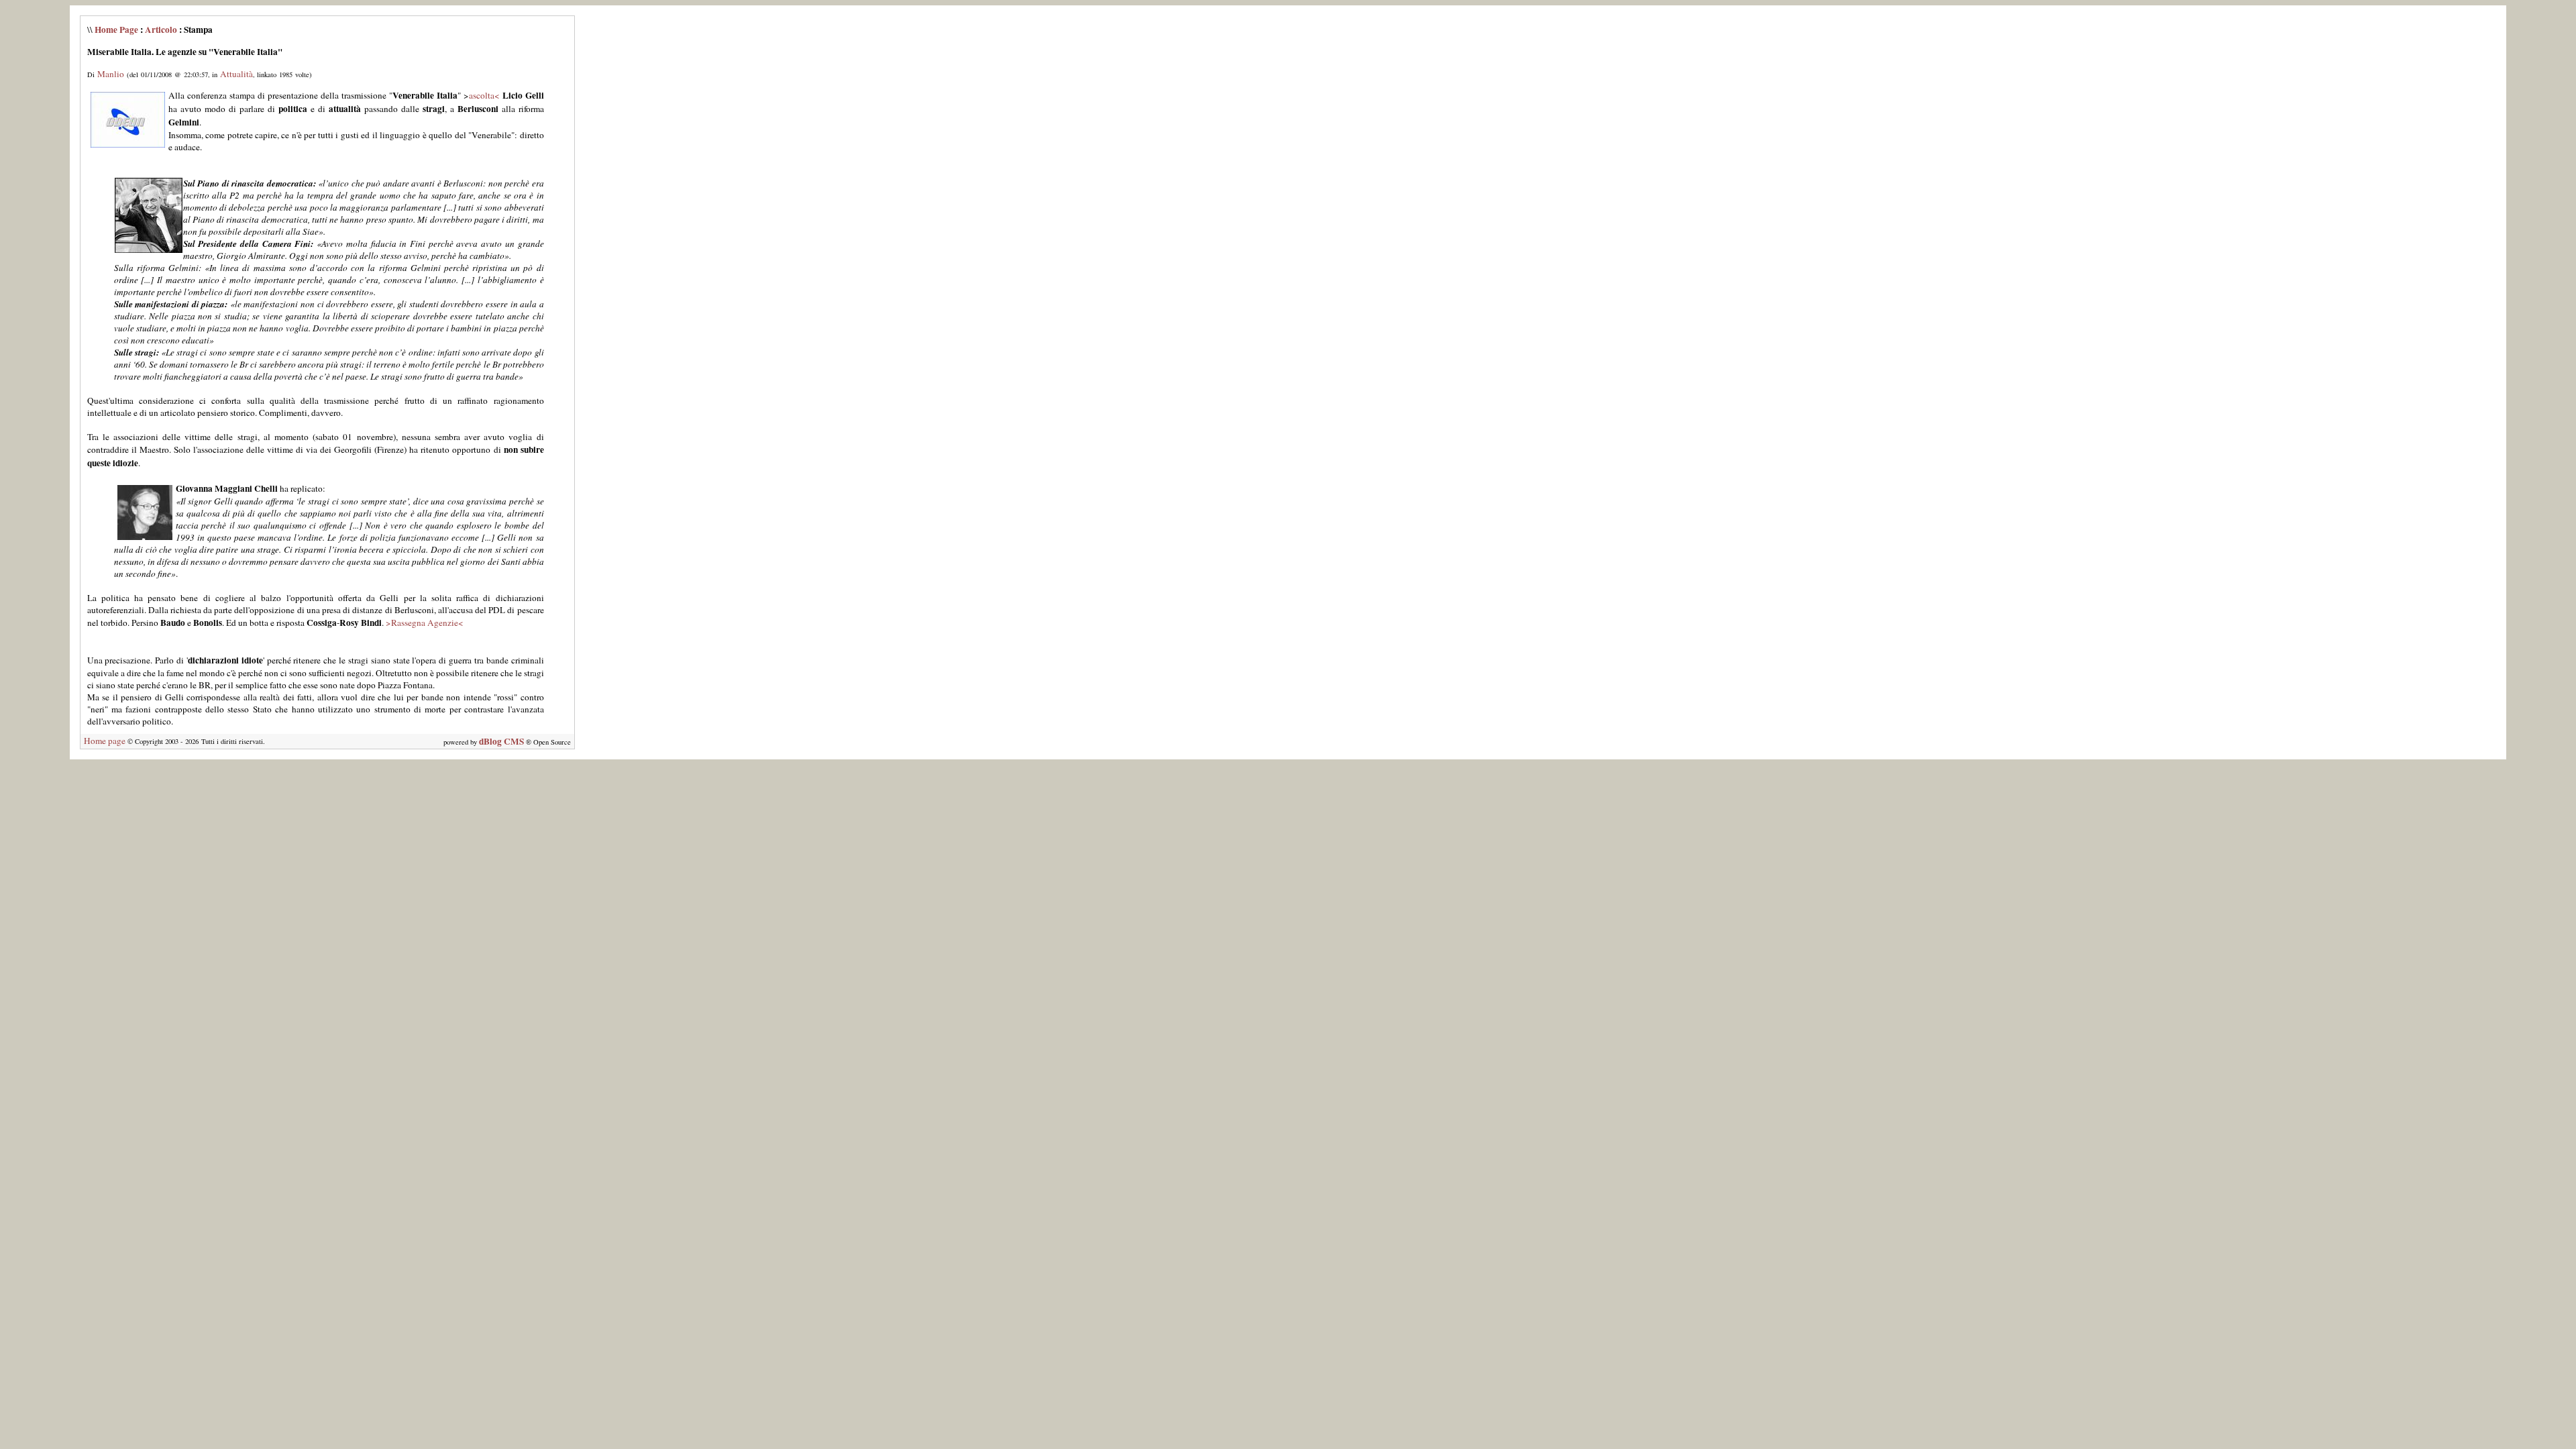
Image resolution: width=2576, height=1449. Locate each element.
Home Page (116, 30)
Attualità (236, 74)
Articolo (161, 30)
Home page (105, 741)
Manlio (111, 74)
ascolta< (484, 95)
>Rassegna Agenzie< (425, 623)
